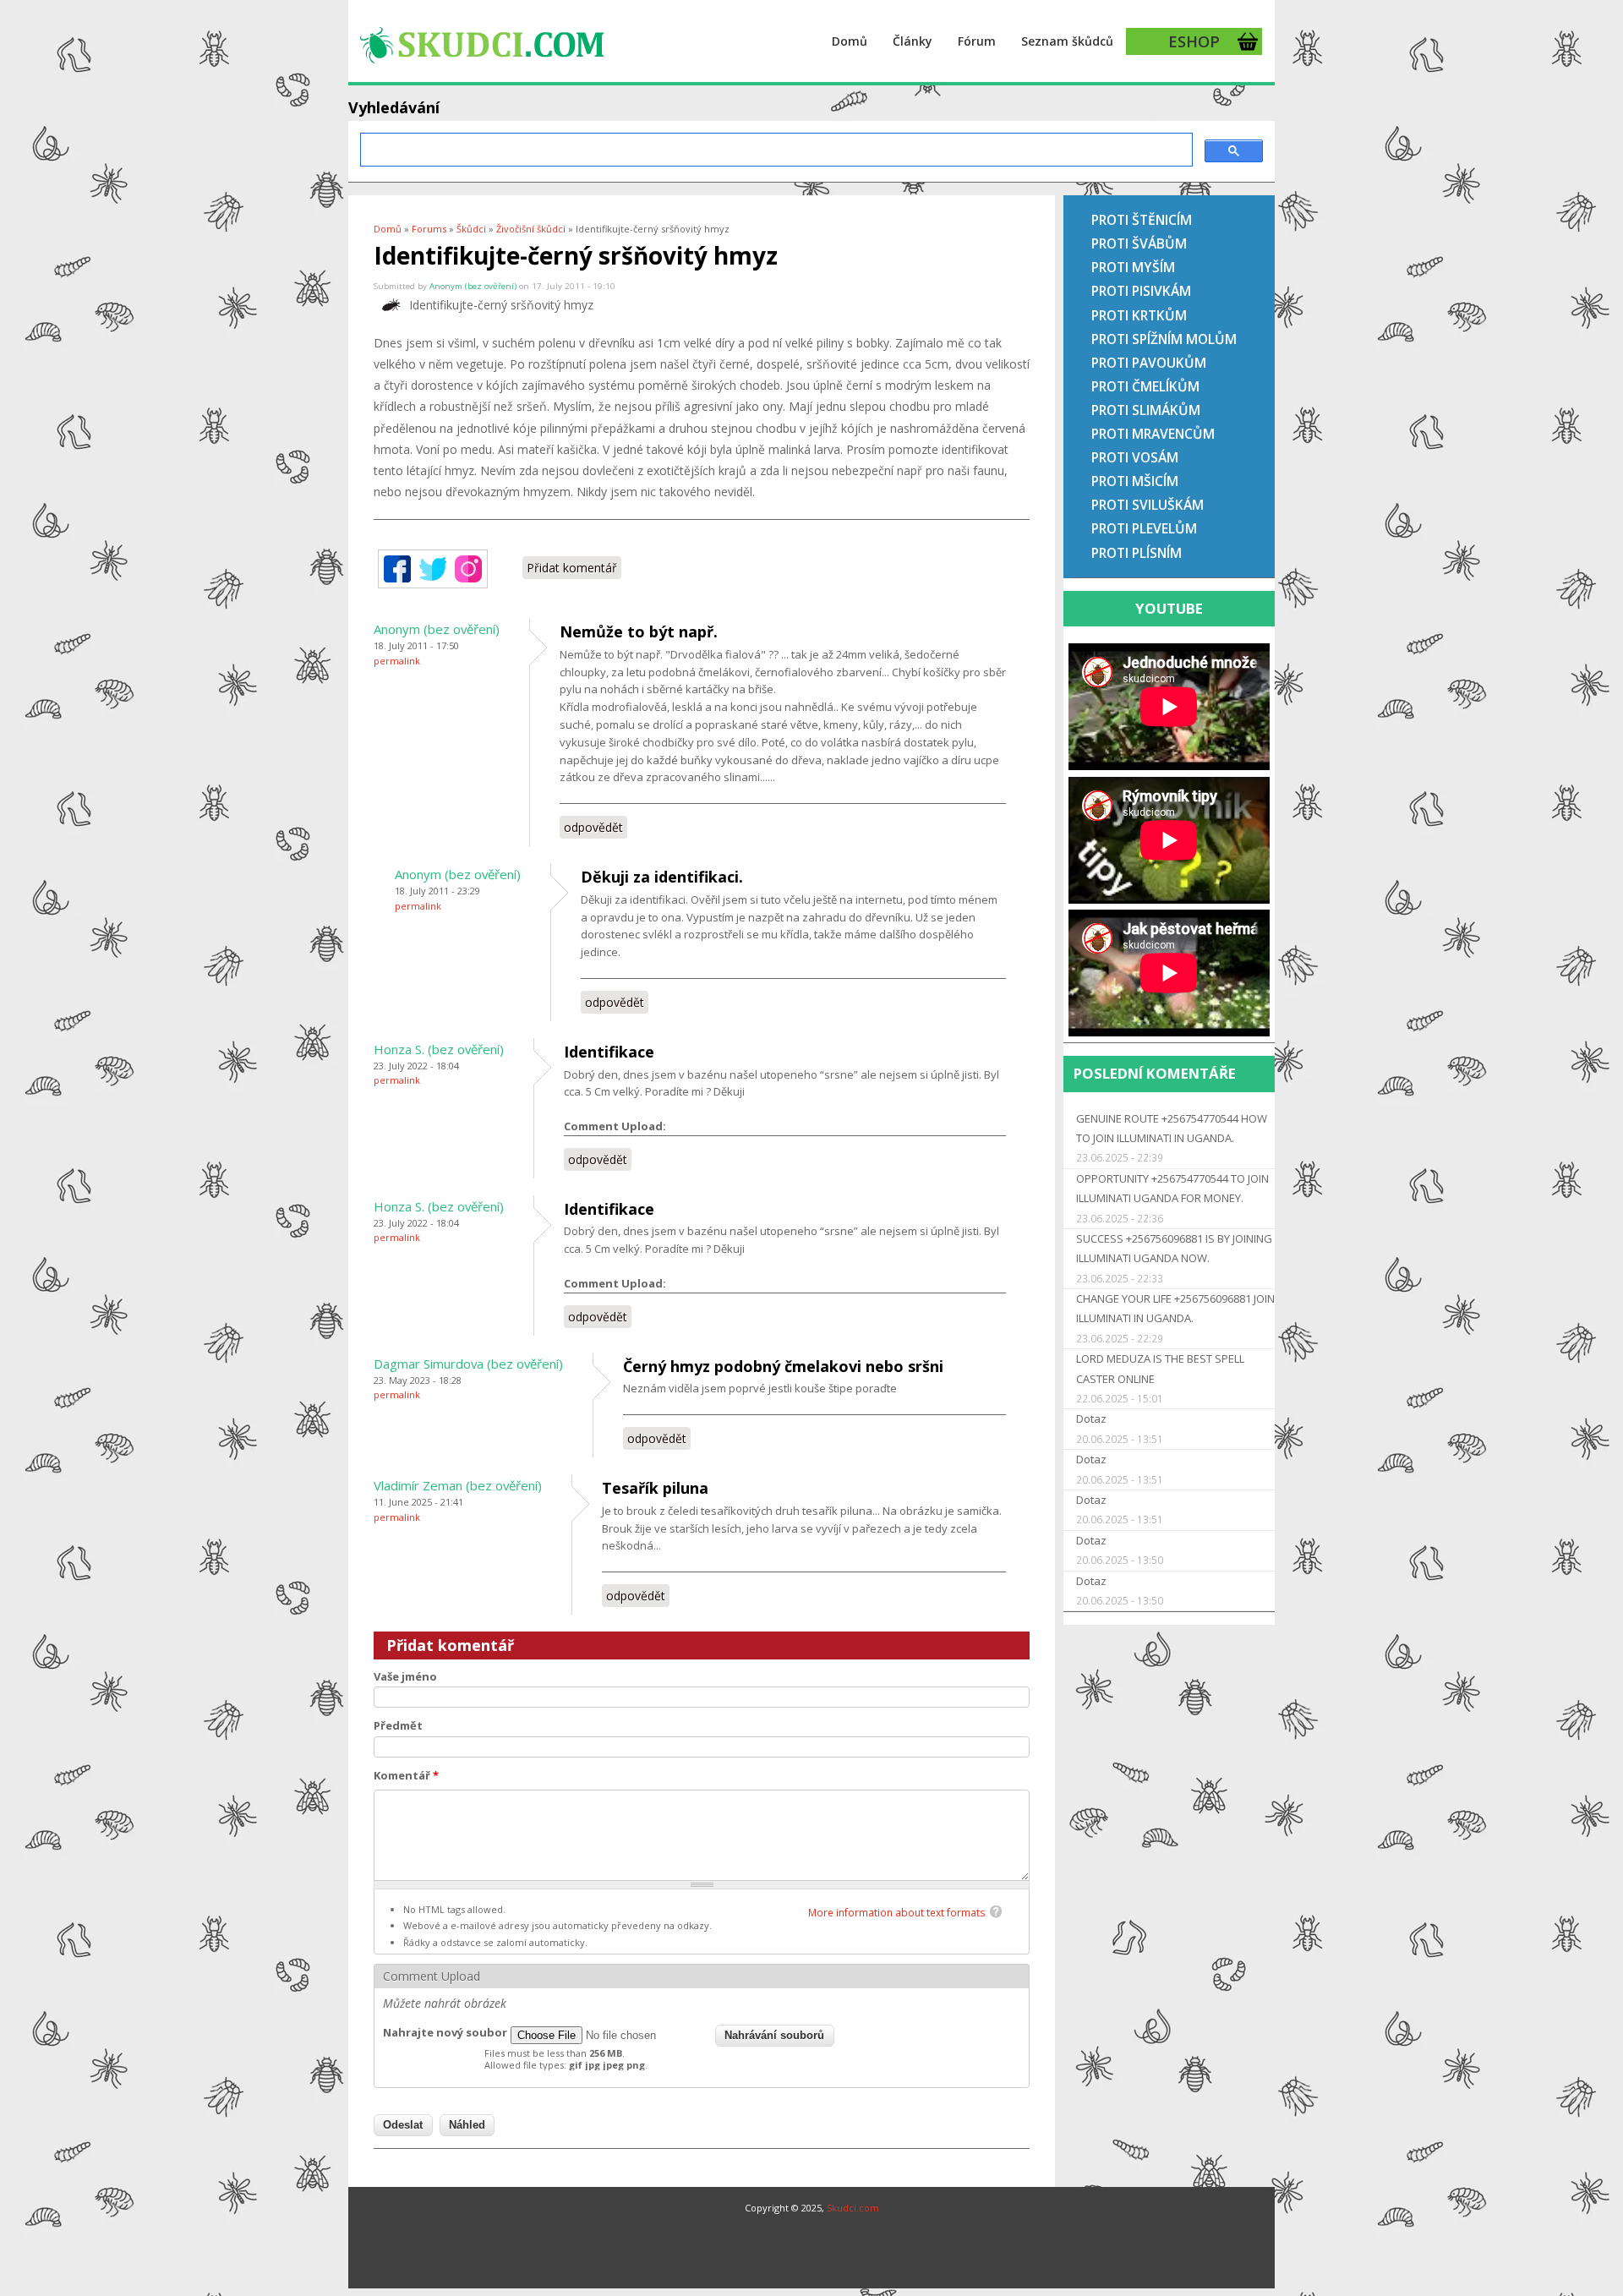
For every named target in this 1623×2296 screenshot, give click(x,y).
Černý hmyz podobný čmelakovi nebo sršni (783, 1366)
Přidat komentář (572, 568)
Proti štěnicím (1142, 220)
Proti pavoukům (1149, 363)
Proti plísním (1137, 553)
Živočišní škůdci (531, 229)
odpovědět (593, 827)
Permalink (397, 661)
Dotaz (1091, 1419)
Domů (850, 41)
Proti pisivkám (1141, 291)
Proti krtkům (1139, 315)
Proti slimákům (1146, 410)
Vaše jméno (405, 1676)
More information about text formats (897, 1913)
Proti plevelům (1144, 528)
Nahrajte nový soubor (445, 2032)
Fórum (977, 41)
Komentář (406, 1775)
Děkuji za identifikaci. (662, 877)
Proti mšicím (1135, 481)
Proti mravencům (1153, 434)
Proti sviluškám (1148, 505)
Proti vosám (1135, 457)
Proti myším (1133, 267)
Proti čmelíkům (1145, 386)
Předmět (398, 1725)
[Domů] (481, 43)
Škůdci (471, 229)
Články (913, 41)
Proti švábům (1139, 243)
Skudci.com (853, 2208)
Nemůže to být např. (639, 631)
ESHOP (1194, 41)
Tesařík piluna (655, 1488)
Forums (429, 229)
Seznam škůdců (1067, 41)
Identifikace (609, 1052)
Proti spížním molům (1164, 339)
